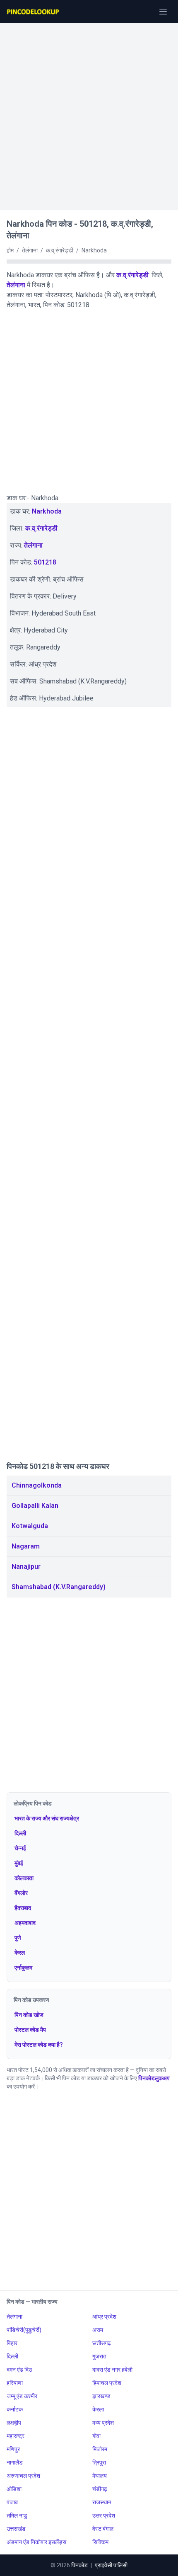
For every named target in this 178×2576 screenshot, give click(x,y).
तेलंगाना (16, 285)
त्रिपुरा (99, 2462)
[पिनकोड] (34, 12)
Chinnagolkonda (37, 1485)
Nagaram (26, 1546)
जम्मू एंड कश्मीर (22, 2396)
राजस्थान (102, 2502)
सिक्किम (100, 2542)
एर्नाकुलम (23, 1968)
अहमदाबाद (25, 1923)
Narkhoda (47, 511)
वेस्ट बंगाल (103, 2529)
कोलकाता (24, 1878)
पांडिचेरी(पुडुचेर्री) (24, 2330)
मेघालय (100, 2476)
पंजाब (12, 2502)
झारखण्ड (101, 2396)
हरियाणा (15, 2383)
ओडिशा (14, 2489)
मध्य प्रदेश (103, 2423)
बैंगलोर (21, 1893)
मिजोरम (100, 2449)
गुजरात (99, 2356)
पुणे (18, 1938)
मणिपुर (13, 2449)
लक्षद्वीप (14, 2423)
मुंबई (19, 1863)
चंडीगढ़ (100, 2489)
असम (98, 2330)
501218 (45, 562)
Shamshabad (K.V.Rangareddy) (59, 1587)
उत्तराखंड (16, 2529)
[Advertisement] (89, 112)
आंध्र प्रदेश (104, 2317)
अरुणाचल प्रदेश (23, 2476)
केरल (20, 1953)
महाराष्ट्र (16, 2436)
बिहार (12, 2343)
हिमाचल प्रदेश (107, 2383)
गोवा (96, 2436)
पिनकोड (79, 2565)
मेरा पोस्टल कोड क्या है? (39, 2045)
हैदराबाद (23, 1908)
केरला (98, 2409)
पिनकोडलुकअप (154, 2078)
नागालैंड (15, 2462)
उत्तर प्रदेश (104, 2515)
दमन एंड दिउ (19, 2370)
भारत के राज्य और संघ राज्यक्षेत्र (47, 1818)
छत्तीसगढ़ (102, 2343)
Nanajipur (26, 1567)
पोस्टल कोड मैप (30, 2030)
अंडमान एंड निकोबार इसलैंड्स (36, 2542)
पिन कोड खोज (29, 2015)
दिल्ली (20, 1833)
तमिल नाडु (17, 2515)
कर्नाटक (15, 2409)
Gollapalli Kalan (35, 1506)
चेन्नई (20, 1848)
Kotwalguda (30, 1526)
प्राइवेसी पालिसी (111, 2565)
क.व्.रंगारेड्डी (132, 275)
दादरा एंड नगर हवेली (112, 2370)
